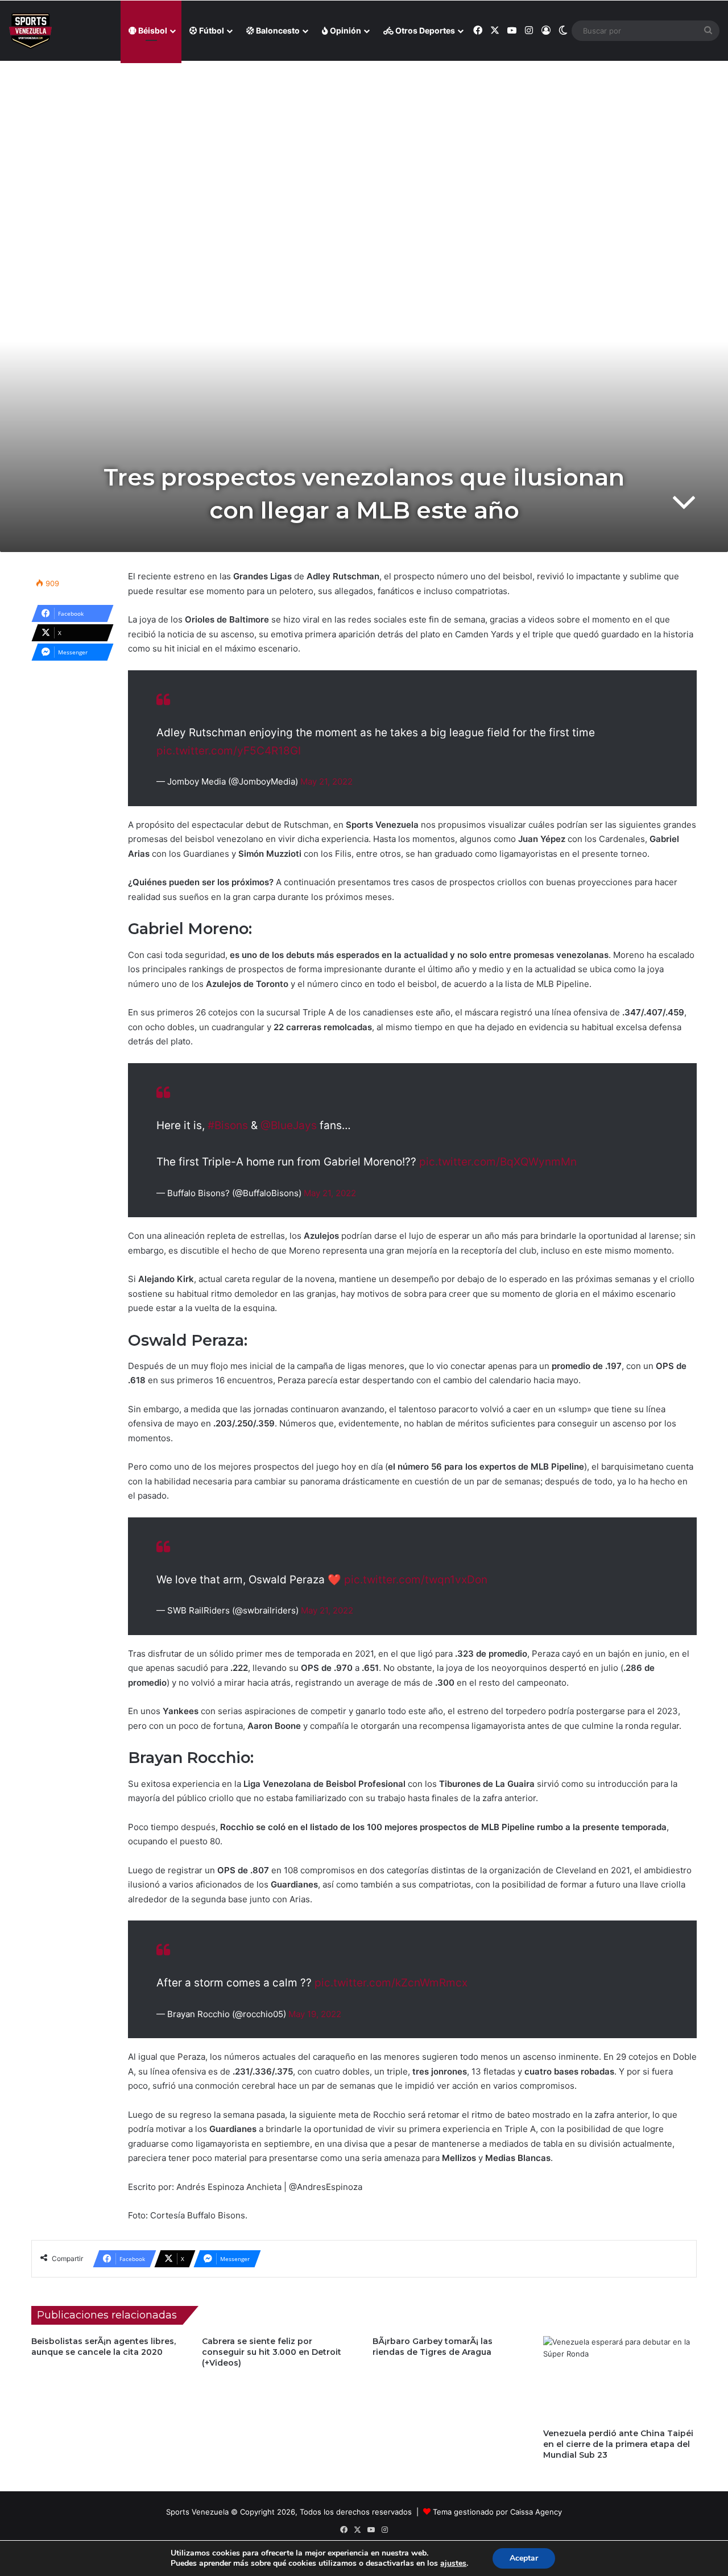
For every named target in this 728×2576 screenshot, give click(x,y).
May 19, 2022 (315, 2014)
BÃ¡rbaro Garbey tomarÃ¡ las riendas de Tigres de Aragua (433, 2347)
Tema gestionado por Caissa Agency (497, 2512)
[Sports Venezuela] (30, 31)
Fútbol (211, 30)
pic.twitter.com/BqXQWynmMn (498, 1162)
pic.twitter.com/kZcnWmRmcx (391, 1983)
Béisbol (152, 30)
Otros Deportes (424, 30)
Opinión (345, 30)
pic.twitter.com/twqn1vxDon (416, 1580)
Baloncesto (277, 30)
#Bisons (228, 1125)
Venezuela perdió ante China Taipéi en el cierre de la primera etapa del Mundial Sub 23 (618, 2444)
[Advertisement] (364, 143)
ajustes (453, 2563)
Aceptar (524, 2558)
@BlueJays (289, 1125)
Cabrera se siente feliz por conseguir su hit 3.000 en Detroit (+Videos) (272, 2352)
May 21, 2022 (326, 781)
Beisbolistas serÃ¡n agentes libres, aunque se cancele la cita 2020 (104, 2347)
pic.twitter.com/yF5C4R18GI (229, 751)
